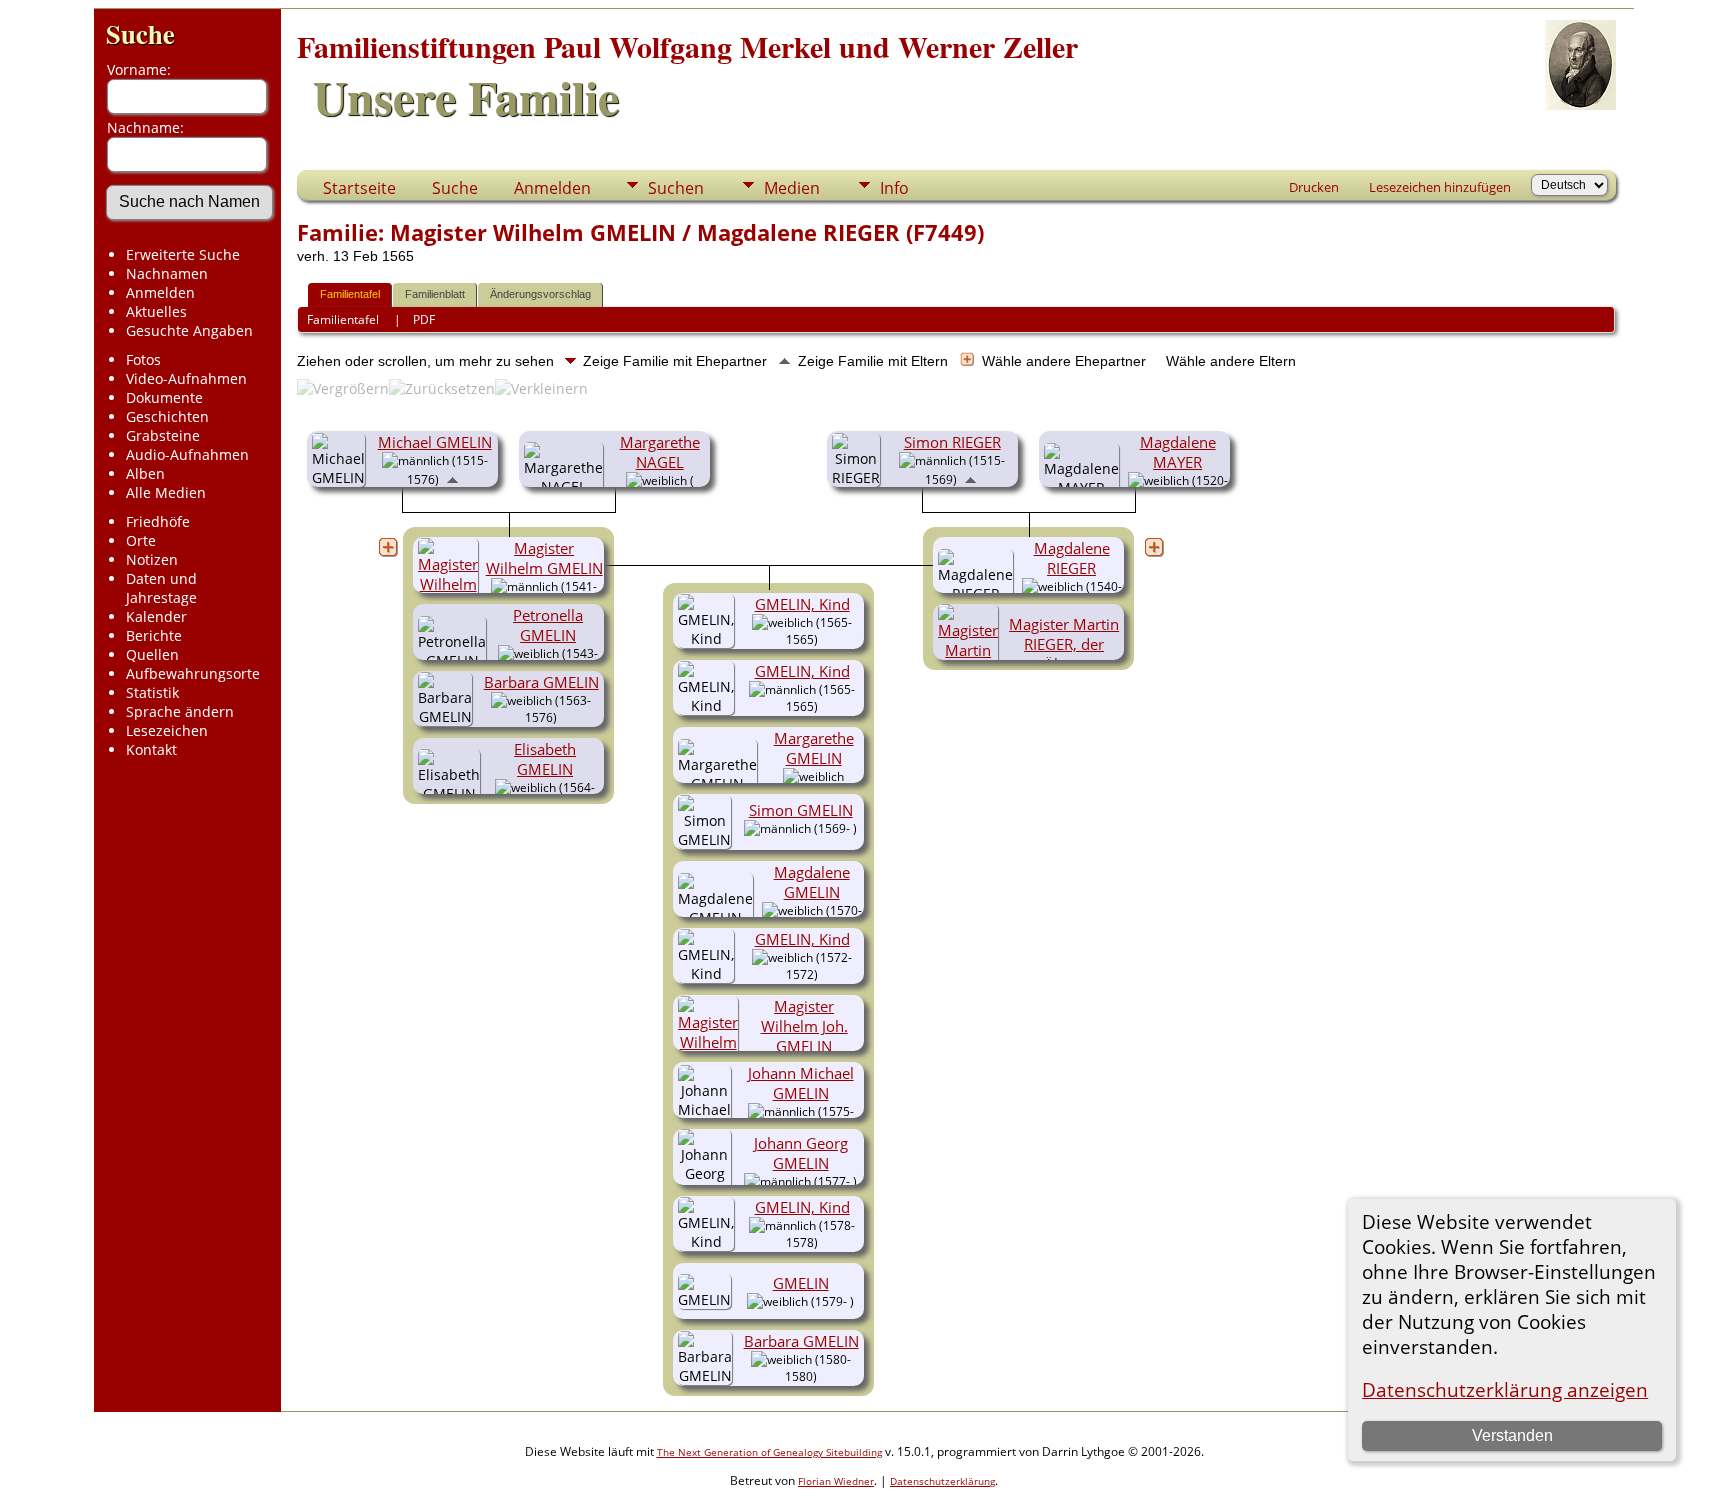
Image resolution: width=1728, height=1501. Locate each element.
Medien (792, 188)
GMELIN (801, 1283)
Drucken (1314, 187)
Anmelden (160, 292)
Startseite (359, 188)
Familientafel (350, 294)
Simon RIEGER (952, 442)
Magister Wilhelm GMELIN (544, 558)
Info (894, 188)
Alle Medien (166, 492)
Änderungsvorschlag (540, 294)
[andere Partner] (388, 547)
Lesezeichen (167, 730)
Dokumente (164, 397)
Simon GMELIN (801, 810)
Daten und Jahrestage (161, 588)
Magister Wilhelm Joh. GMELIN (804, 1026)
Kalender (156, 616)
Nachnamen (167, 273)
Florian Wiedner (836, 1481)
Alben (145, 473)
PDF (424, 319)
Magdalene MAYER (1178, 452)
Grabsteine (163, 435)
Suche (140, 33)
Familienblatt (435, 294)
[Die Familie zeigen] (800, 839)
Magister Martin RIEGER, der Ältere (1064, 644)
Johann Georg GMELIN (801, 1153)
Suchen (676, 188)
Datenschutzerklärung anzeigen (1505, 1389)
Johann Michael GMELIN (801, 1083)
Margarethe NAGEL (660, 452)
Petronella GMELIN (548, 625)
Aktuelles (156, 311)
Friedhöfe (158, 521)
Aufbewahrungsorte (193, 673)
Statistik (152, 692)
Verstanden (1512, 1435)
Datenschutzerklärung (942, 1481)
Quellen (152, 654)
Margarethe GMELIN (814, 748)
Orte (141, 540)
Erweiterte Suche (183, 254)
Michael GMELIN (435, 442)
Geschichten (167, 416)
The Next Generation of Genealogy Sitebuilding (769, 1452)
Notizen (152, 559)
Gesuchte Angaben (189, 330)
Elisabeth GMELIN (545, 759)
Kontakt (151, 749)
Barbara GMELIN (541, 682)
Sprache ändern (180, 711)
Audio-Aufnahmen (187, 454)
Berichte (154, 635)
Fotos (143, 359)
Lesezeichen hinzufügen (1440, 187)
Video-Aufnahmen (186, 378)
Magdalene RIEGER (1072, 558)
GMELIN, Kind (802, 604)
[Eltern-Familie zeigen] (452, 478)
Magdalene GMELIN (812, 882)
